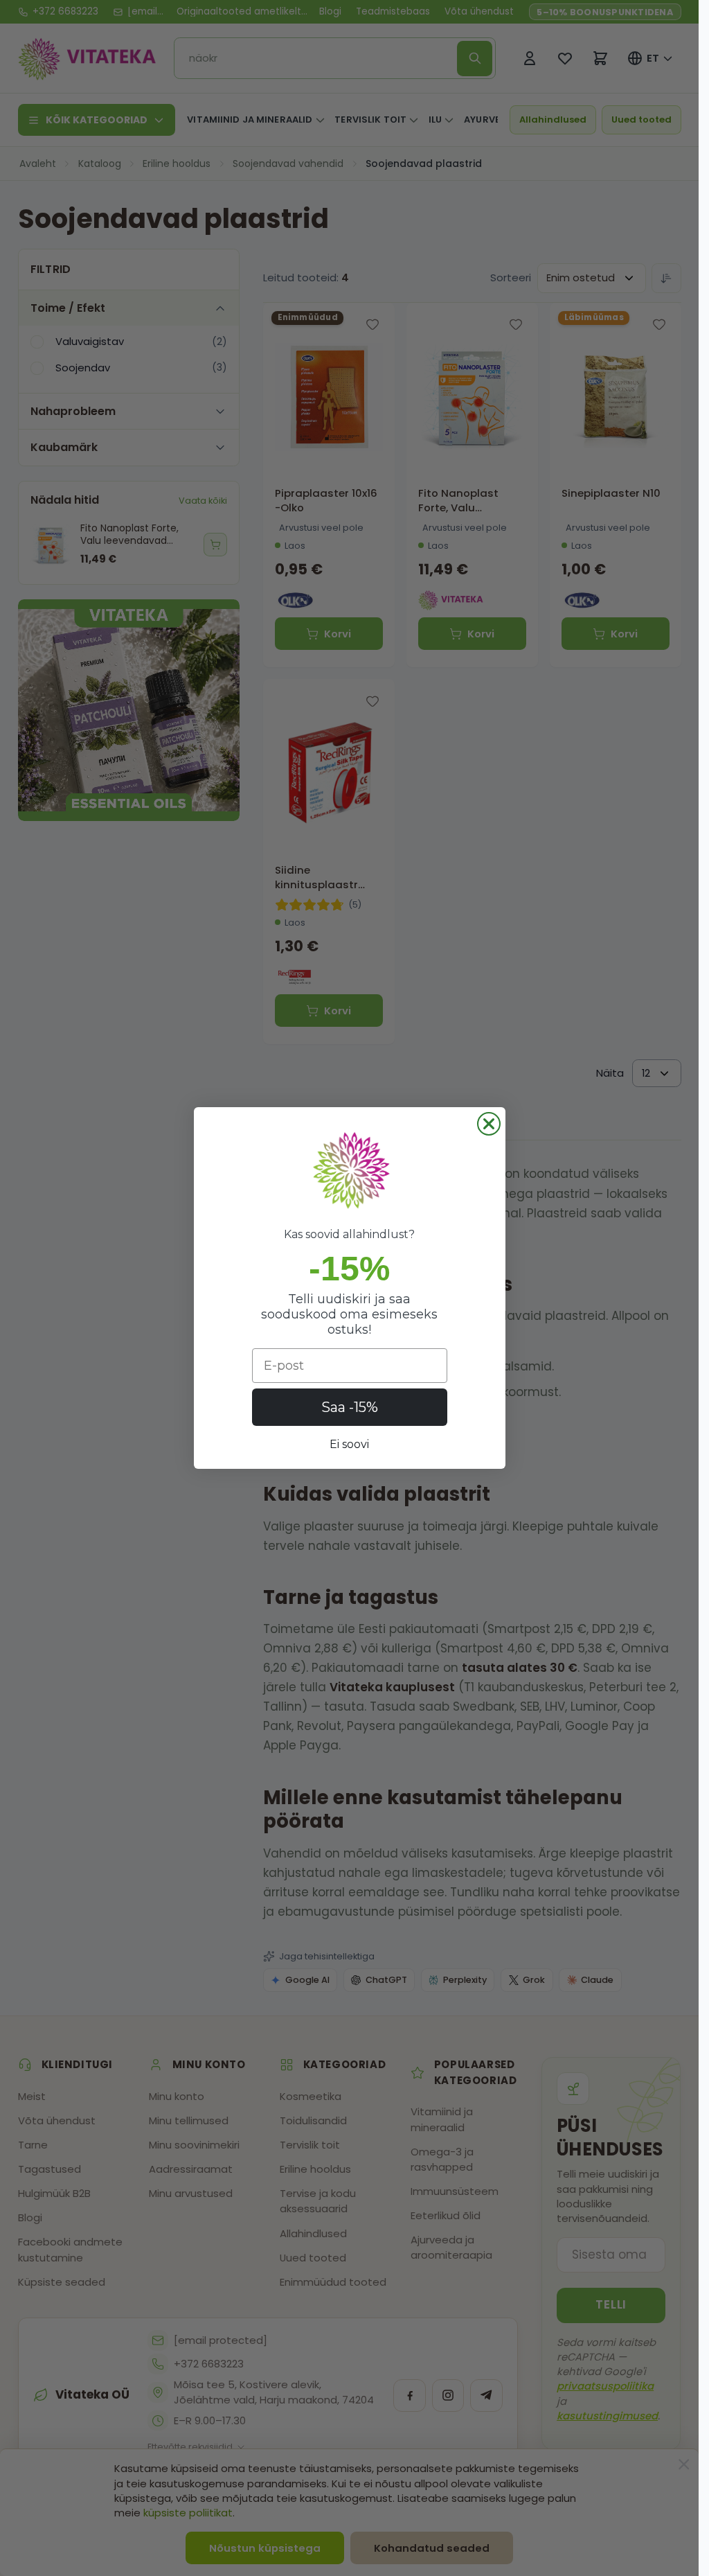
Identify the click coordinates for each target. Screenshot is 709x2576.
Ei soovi (349, 1444)
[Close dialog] (489, 1124)
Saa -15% (350, 1407)
